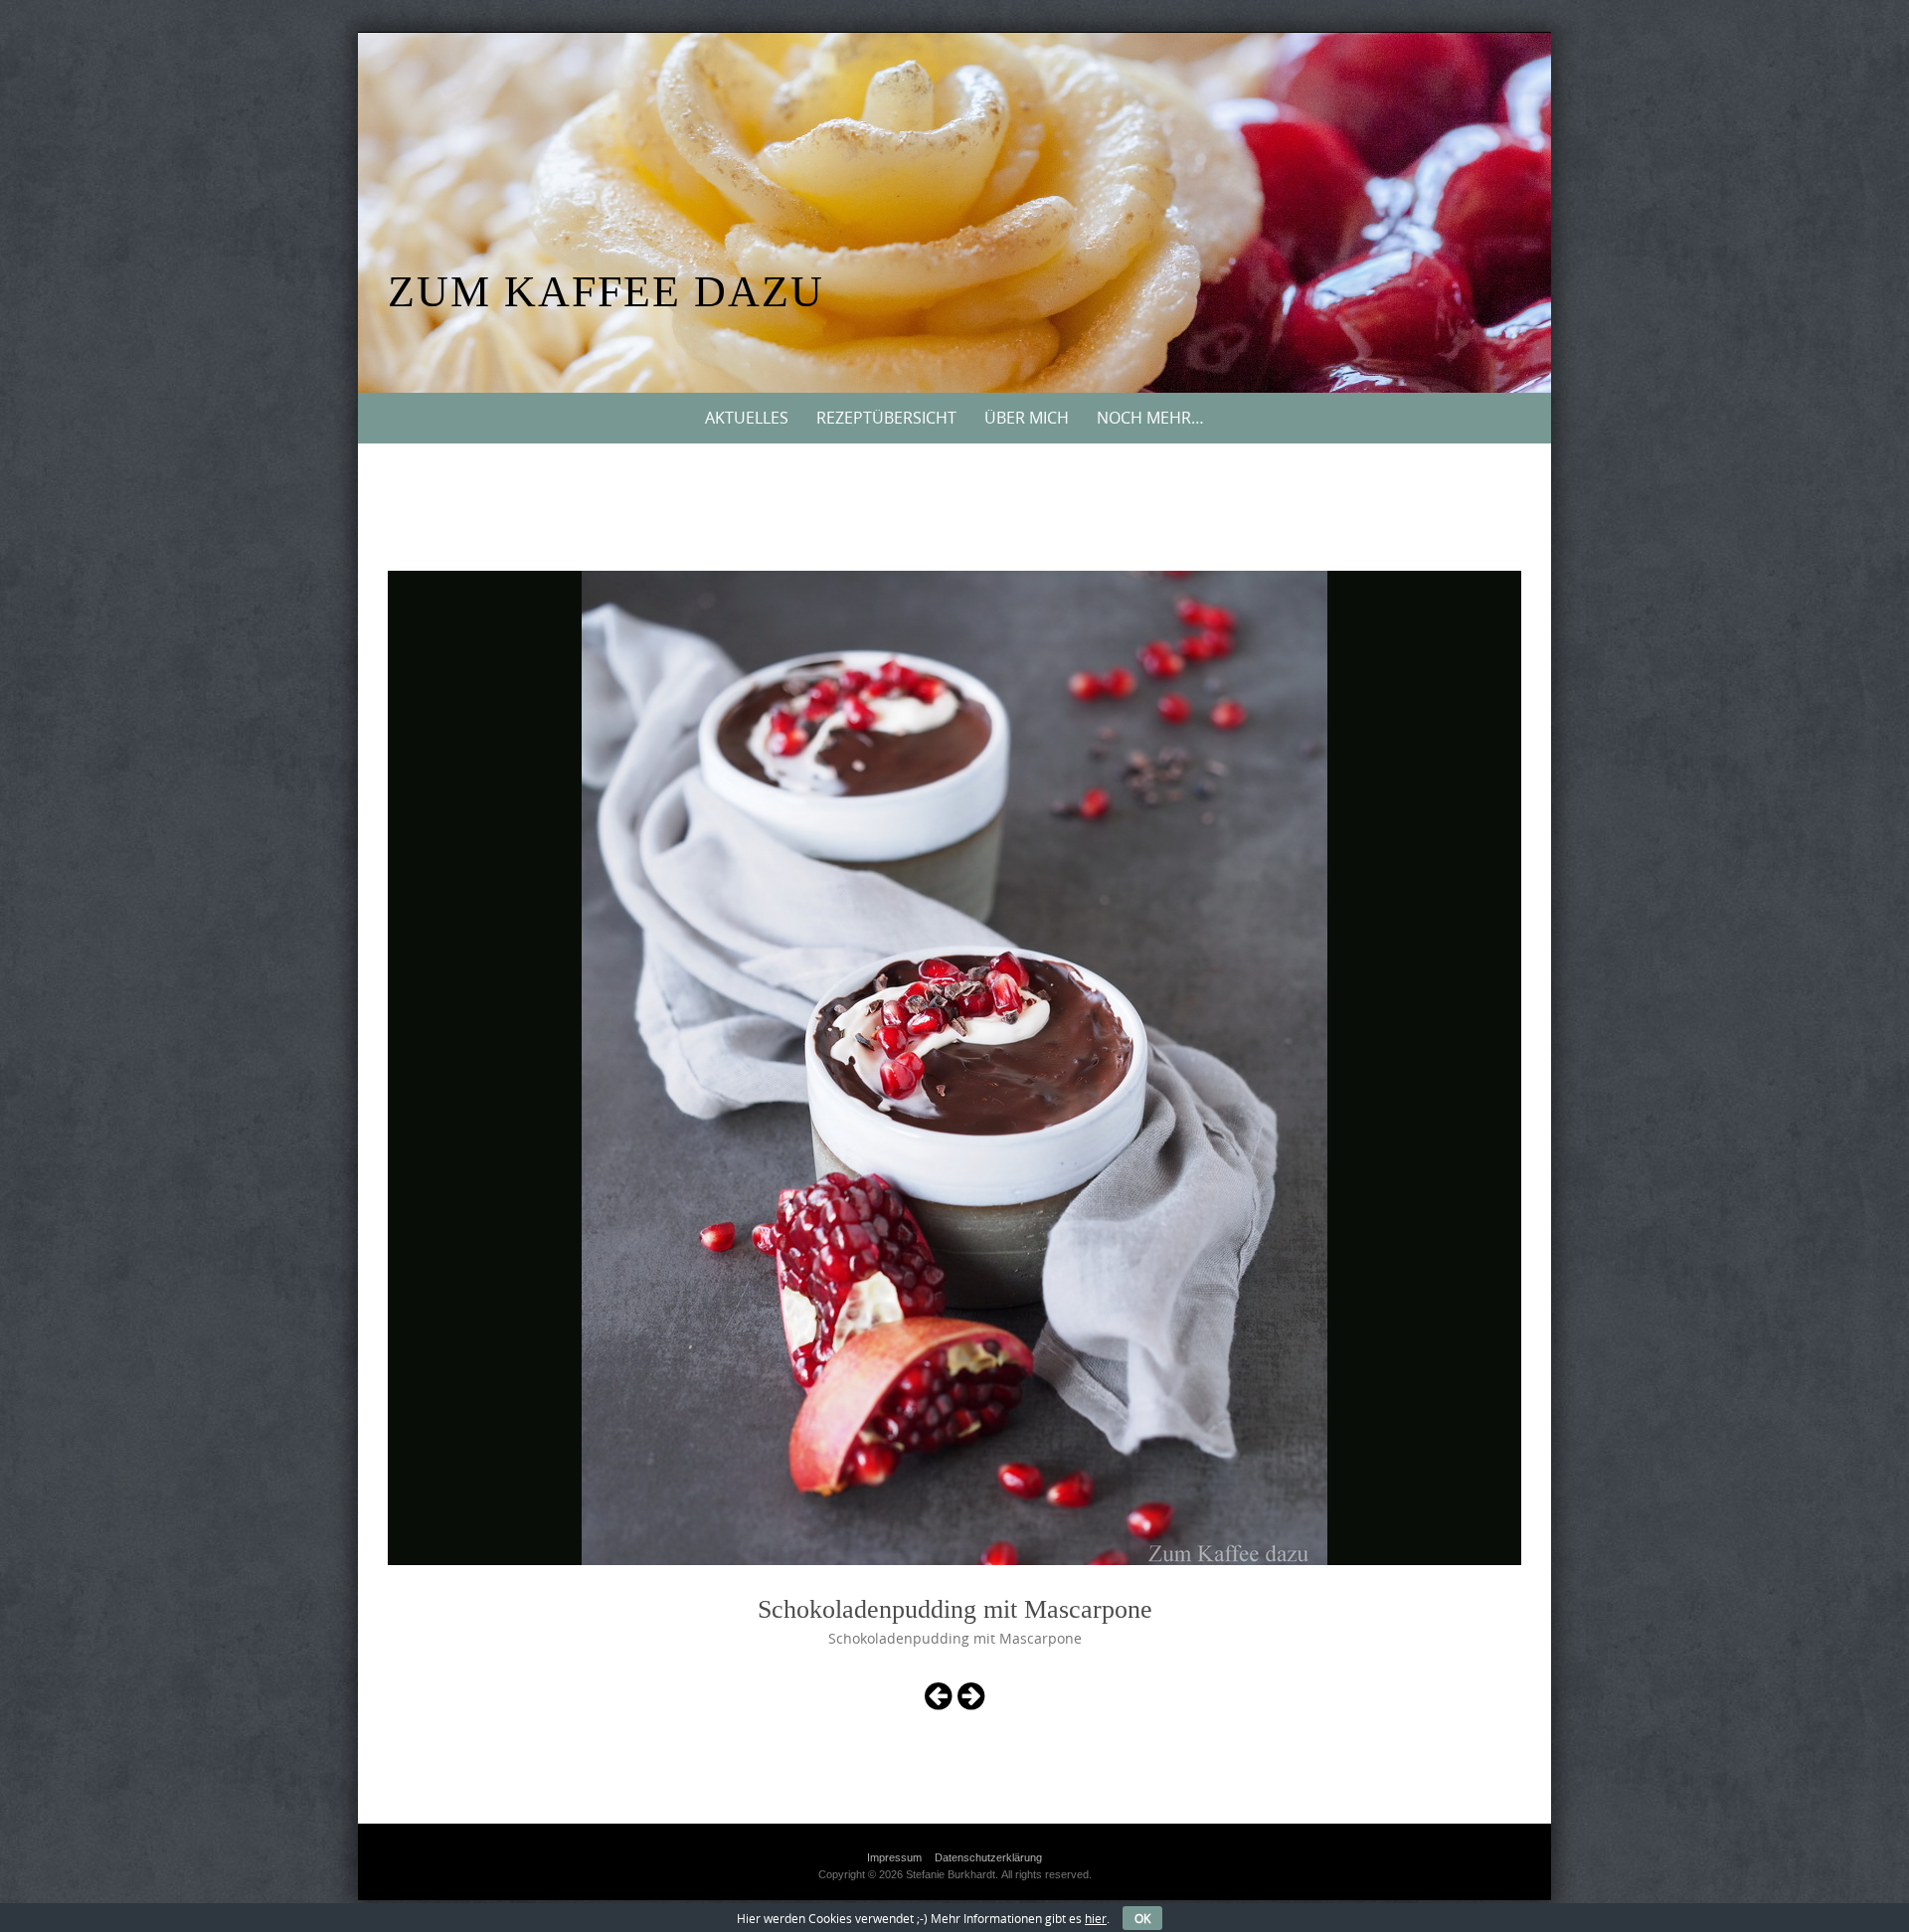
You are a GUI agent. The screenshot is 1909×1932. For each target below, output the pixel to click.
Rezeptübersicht (886, 418)
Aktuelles (747, 418)
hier (1096, 1918)
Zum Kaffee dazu (606, 292)
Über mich (1027, 418)
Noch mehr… (1150, 418)
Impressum (894, 1857)
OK (1142, 1918)
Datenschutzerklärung (988, 1857)
